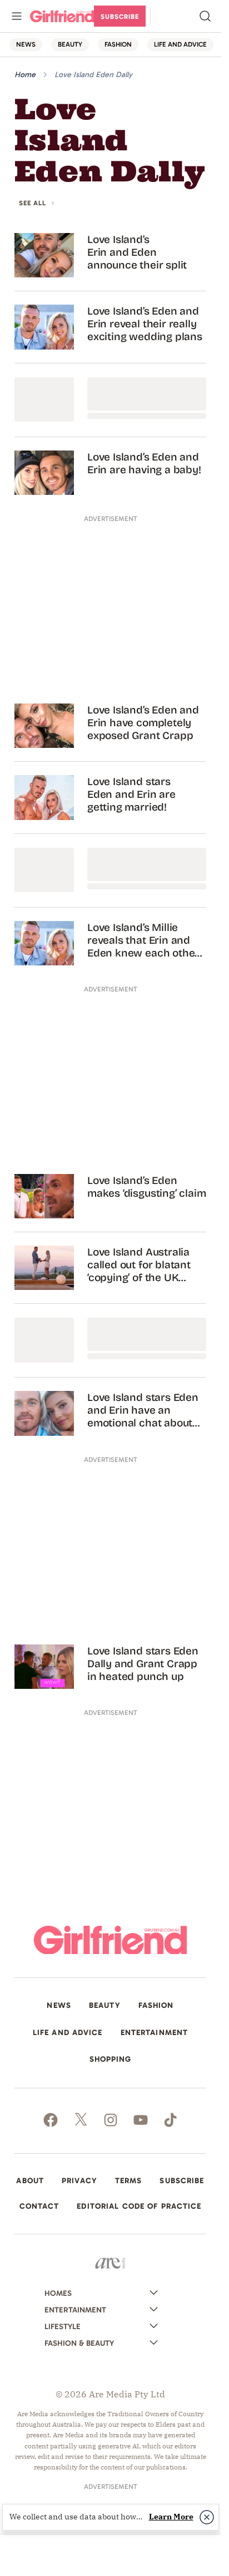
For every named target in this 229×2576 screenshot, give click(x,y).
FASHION (118, 44)
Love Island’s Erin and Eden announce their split (137, 252)
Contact (39, 2206)
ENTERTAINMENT (155, 2033)
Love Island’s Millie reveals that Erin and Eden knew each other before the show (143, 940)
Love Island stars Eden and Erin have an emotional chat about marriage (143, 1410)
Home (25, 75)
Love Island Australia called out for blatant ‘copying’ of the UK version (139, 1265)
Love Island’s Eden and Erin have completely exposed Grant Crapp (143, 723)
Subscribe (120, 17)
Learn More (171, 2517)
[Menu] (17, 16)
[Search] (205, 16)
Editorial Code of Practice (139, 2206)
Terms (129, 2181)
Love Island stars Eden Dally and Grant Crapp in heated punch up (143, 1664)
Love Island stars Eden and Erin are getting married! (131, 794)
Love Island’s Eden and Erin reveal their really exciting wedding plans (145, 324)
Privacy (79, 2181)
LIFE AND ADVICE (180, 44)
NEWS (26, 44)
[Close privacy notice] (207, 2517)
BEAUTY (70, 44)
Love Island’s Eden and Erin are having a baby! (144, 463)
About (30, 2181)
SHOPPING (111, 2059)
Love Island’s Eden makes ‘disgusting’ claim (146, 1187)
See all (33, 203)
